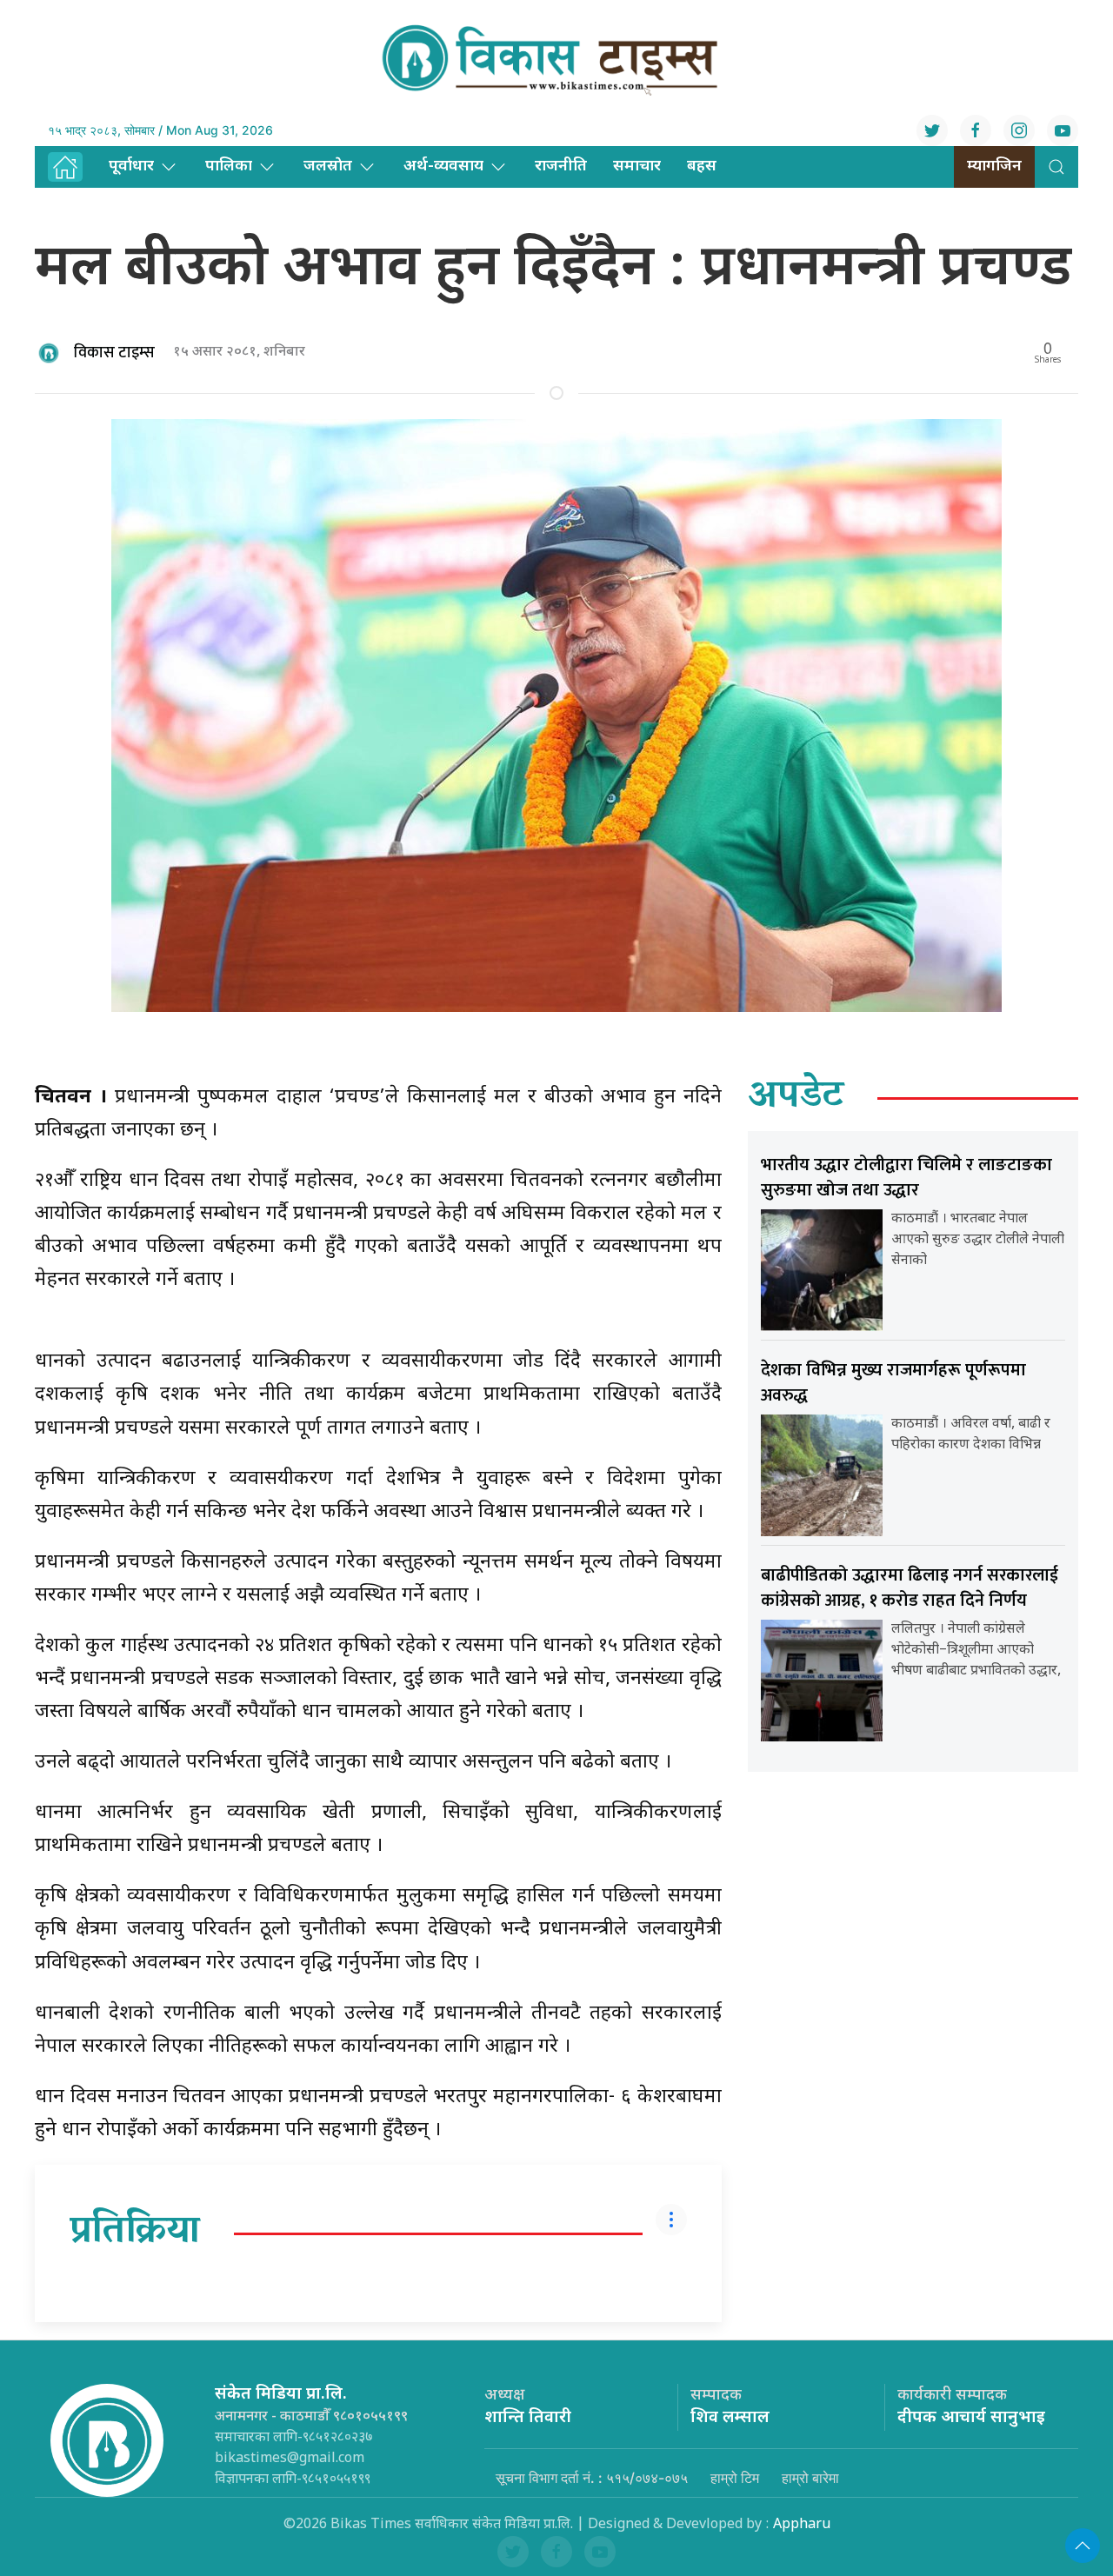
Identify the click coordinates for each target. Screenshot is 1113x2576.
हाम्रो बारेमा (810, 2478)
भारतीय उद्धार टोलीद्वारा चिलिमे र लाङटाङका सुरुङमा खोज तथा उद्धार (906, 1178)
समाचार (637, 166)
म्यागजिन (994, 166)
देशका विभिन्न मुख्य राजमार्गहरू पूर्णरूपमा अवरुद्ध (893, 1383)
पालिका (229, 166)
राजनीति (561, 166)
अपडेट (796, 1098)
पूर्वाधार (131, 166)
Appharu (802, 2525)
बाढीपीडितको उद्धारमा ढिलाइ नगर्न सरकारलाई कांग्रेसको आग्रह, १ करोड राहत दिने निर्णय (910, 1588)
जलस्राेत (328, 166)
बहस (702, 166)
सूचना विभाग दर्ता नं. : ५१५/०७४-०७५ (592, 2478)
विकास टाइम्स (114, 353)
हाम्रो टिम (735, 2478)
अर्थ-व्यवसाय (443, 166)
